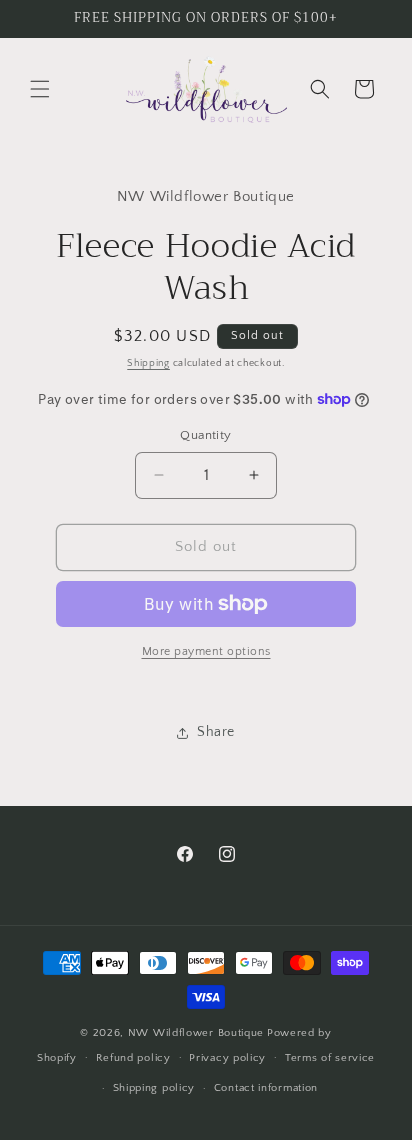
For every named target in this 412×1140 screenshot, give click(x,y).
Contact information (266, 1088)
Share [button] (216, 732)
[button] (40, 89)
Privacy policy (227, 1058)
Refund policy (133, 1058)
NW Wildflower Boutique (196, 1033)
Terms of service (330, 1058)
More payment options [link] (206, 651)
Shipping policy (154, 1088)
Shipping (148, 363)
